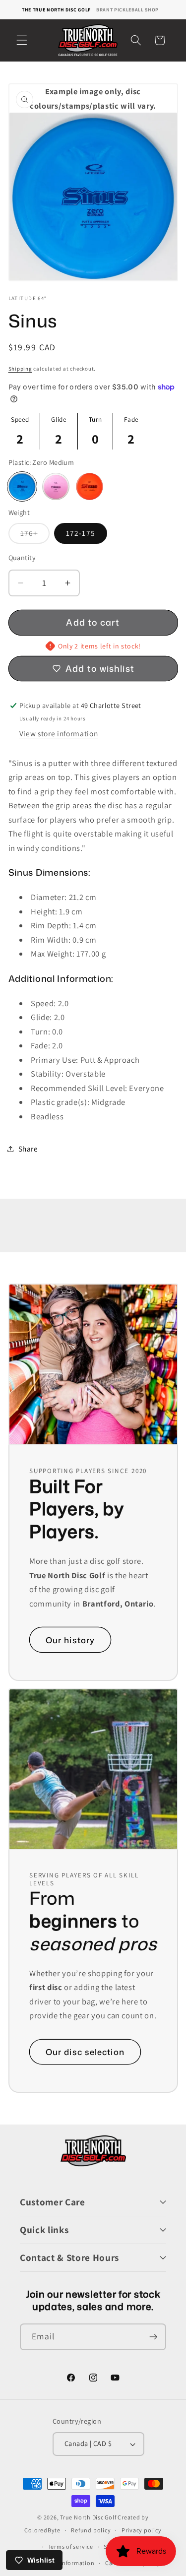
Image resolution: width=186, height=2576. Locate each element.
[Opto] (90, 486)
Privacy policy (142, 2530)
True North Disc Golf (88, 2517)
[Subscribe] (153, 2337)
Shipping (20, 369)
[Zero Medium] (22, 486)
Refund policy (91, 2530)
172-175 (81, 533)
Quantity (22, 557)
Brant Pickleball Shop (127, 10)
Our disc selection (85, 2052)
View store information (59, 733)
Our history (70, 1640)
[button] (22, 40)
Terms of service (71, 2546)
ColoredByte (42, 2530)
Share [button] (28, 1149)
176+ (35, 535)
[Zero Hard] (56, 486)
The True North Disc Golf (56, 10)
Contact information (65, 2563)
